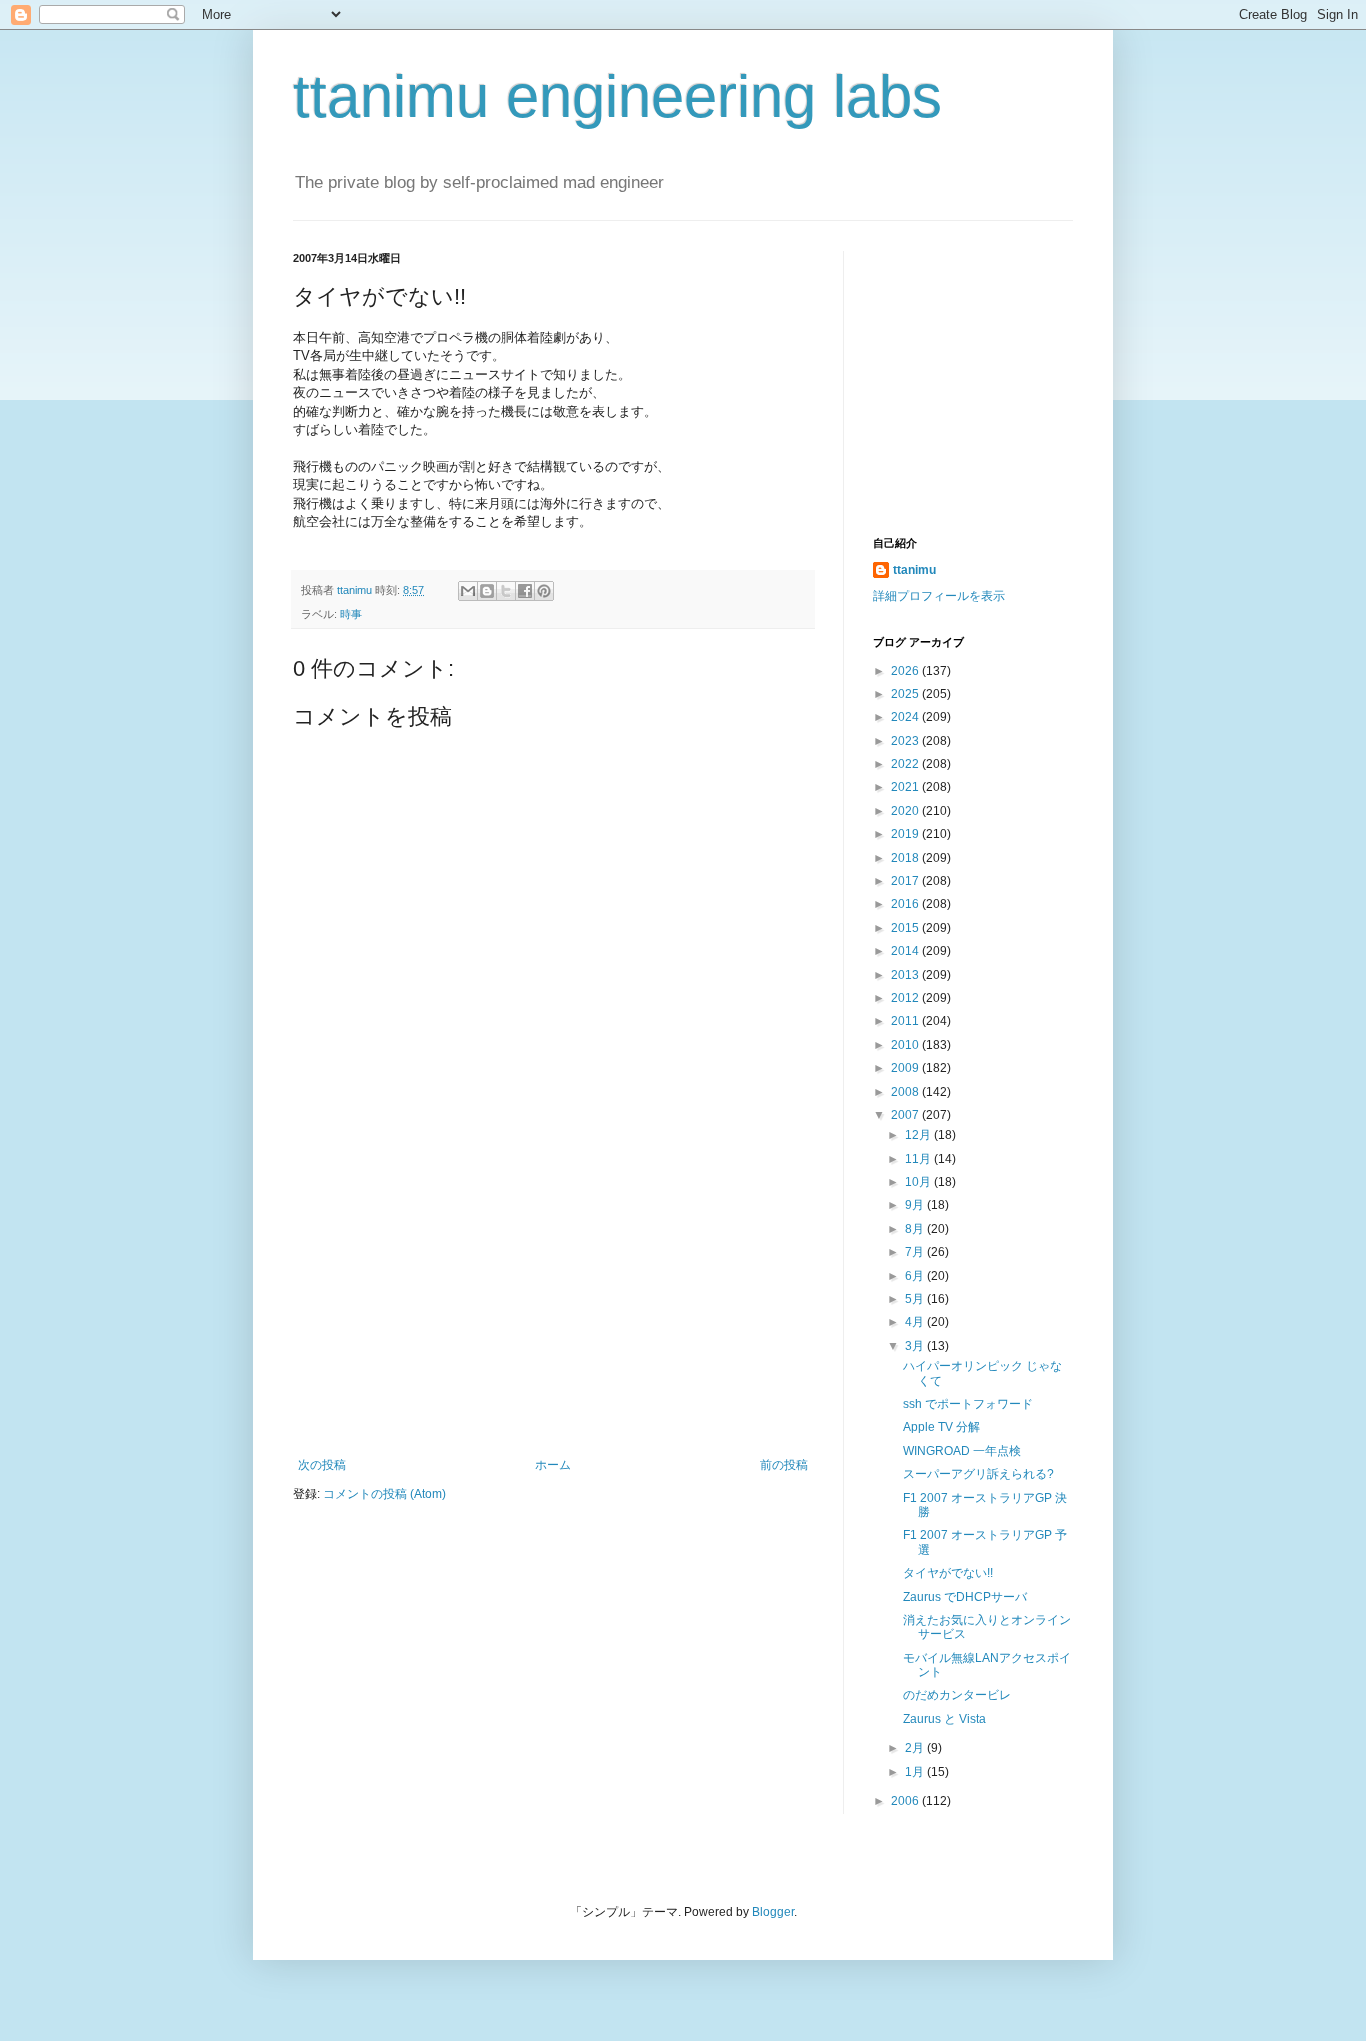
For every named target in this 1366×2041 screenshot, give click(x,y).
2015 (906, 928)
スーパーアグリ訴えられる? (978, 1474)
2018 (906, 858)
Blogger (773, 1912)
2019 (906, 834)
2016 (906, 904)
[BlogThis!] (487, 591)
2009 (906, 1068)
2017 (906, 881)
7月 (916, 1252)
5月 (916, 1299)
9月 (916, 1205)
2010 (906, 1045)
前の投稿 (784, 1465)
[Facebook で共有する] (525, 591)
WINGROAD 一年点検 (962, 1451)
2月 (916, 1748)
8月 (916, 1229)
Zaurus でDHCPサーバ (965, 1597)
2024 (906, 717)
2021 (906, 787)
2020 (906, 811)
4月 (916, 1322)
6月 (916, 1276)
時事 (351, 614)
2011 (906, 1021)
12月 (919, 1135)
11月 (919, 1159)
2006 (906, 1801)
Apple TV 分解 (941, 1427)
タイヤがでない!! (948, 1573)
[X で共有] (506, 591)
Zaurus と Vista (944, 1719)
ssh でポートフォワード (968, 1404)
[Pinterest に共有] (544, 591)
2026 (906, 671)
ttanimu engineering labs (617, 96)
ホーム (553, 1465)
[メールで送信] (468, 591)
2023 (906, 741)
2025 (906, 694)
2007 (906, 1115)
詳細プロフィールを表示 (939, 596)
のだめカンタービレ (957, 1695)
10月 (919, 1182)
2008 (906, 1092)
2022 (906, 764)
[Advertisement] (553, 1308)
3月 (916, 1346)
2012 (906, 998)
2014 (906, 951)
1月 (916, 1772)
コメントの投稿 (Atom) (384, 1494)
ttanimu (914, 570)
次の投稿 (322, 1465)
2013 (906, 975)
